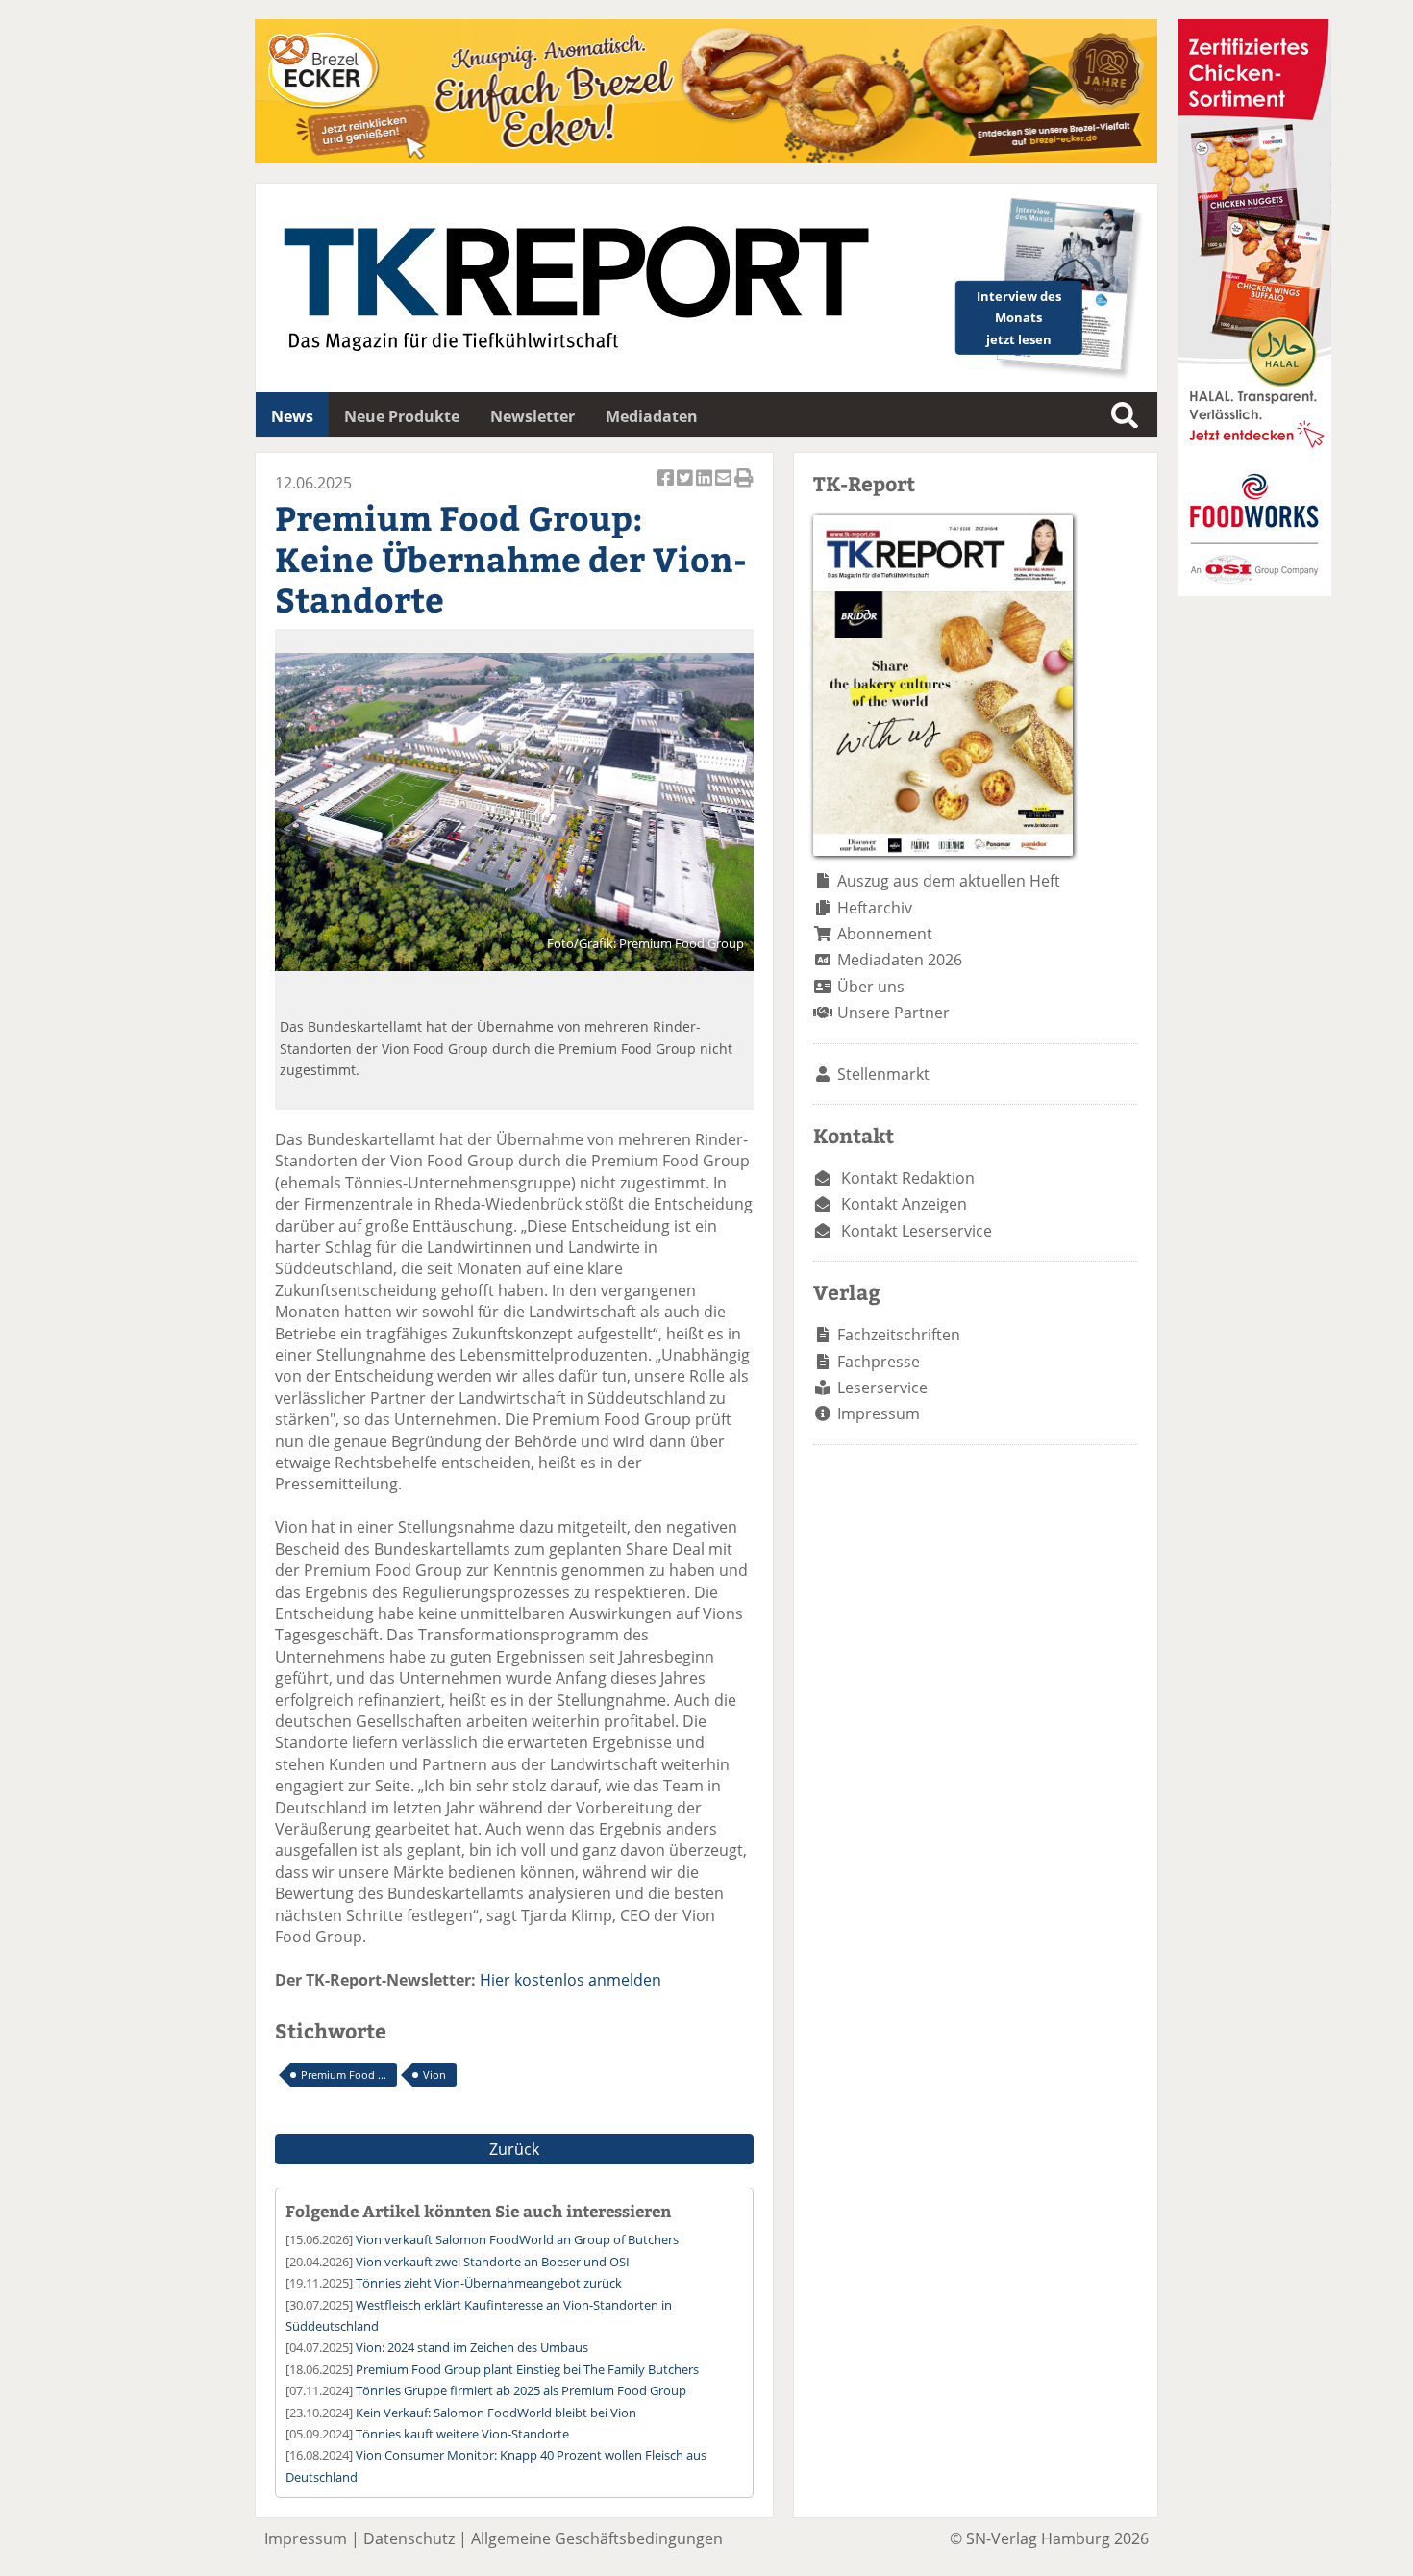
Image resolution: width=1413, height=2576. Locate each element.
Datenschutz (409, 2538)
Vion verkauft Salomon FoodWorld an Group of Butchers (517, 2239)
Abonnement (885, 934)
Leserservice (882, 1388)
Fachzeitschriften (899, 1335)
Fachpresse (879, 1362)
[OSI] (1254, 590)
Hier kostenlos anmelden (570, 1980)
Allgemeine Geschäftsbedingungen (597, 2538)
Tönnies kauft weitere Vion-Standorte (462, 2434)
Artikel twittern (686, 488)
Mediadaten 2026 (900, 960)
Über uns (871, 987)
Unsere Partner (893, 1013)
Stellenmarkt (883, 1074)
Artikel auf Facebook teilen (667, 488)
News (292, 416)
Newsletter (533, 416)
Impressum (879, 1413)
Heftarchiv (875, 908)
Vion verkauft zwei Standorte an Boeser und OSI (493, 2262)
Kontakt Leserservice (917, 1231)
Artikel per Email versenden (725, 488)
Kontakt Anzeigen (904, 1204)
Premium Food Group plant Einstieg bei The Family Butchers (527, 2369)
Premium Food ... (344, 2075)
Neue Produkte (402, 416)
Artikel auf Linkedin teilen (706, 488)
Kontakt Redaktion (908, 1178)
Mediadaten (652, 416)
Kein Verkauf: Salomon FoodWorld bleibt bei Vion (496, 2413)
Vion (434, 2075)
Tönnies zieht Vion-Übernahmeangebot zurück (489, 2283)
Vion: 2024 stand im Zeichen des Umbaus (472, 2347)
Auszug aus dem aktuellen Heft (949, 881)
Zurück (514, 2149)
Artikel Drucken (744, 488)
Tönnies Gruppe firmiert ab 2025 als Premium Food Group (521, 2390)
